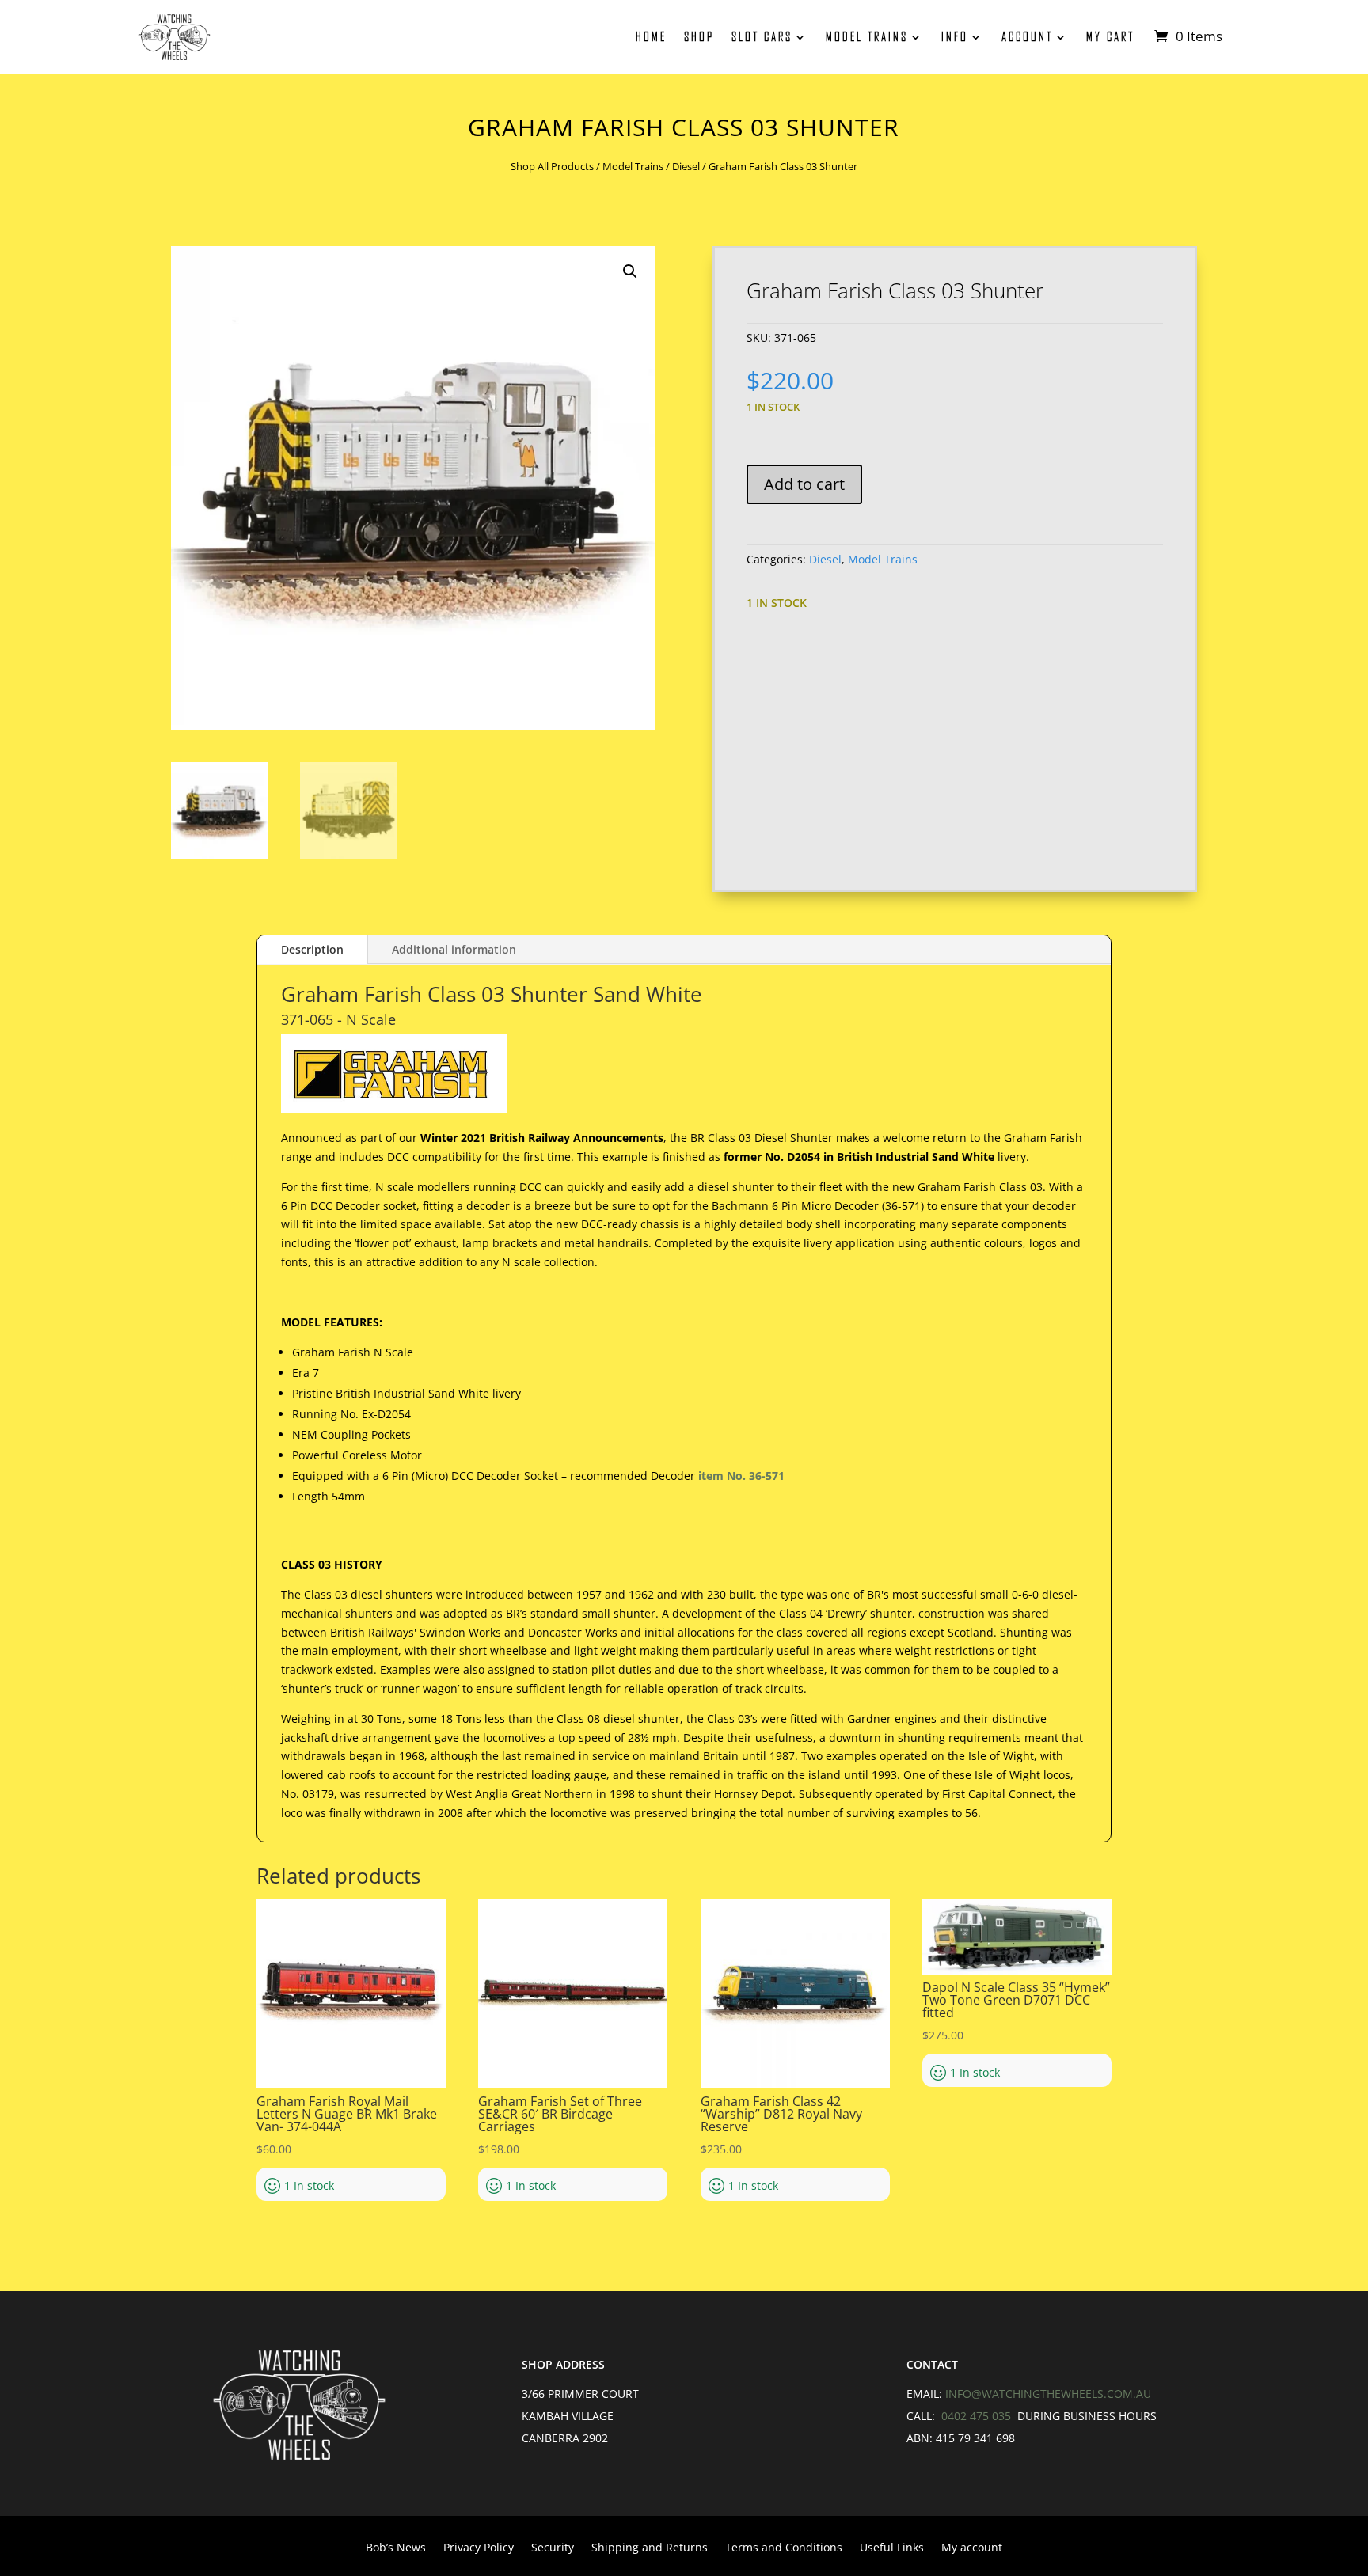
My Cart (1110, 37)
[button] (630, 271)
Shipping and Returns (650, 2548)
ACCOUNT (1027, 37)
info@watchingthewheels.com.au (1048, 2394)
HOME (651, 37)
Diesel (686, 166)
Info (955, 37)
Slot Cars (762, 37)
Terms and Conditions (784, 2548)
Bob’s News (396, 2548)
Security (553, 2548)
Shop (699, 37)
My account (972, 2548)
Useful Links (892, 2548)
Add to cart (804, 484)
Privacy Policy (479, 2548)
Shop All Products (552, 166)
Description (312, 949)
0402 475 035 (978, 2416)
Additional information (454, 949)
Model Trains (867, 37)
